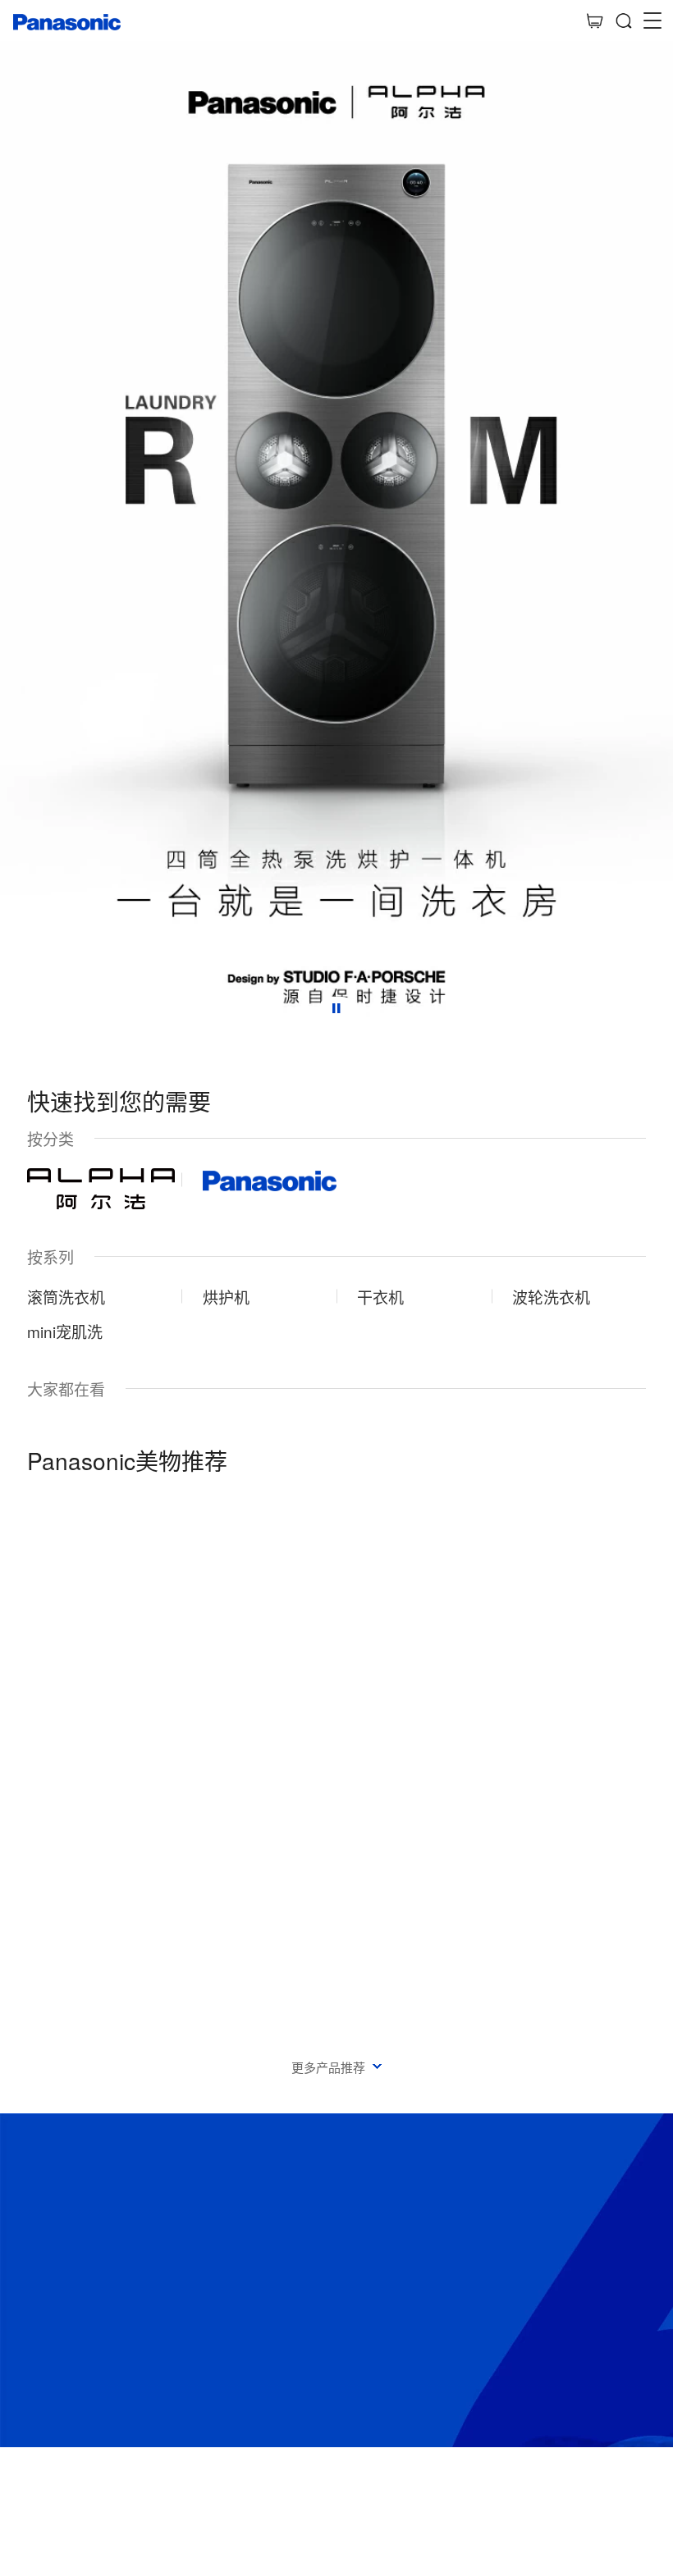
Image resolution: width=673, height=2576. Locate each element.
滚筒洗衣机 (66, 1297)
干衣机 (380, 1297)
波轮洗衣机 (551, 1297)
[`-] (336, 1733)
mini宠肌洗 (65, 1331)
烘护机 (226, 1297)
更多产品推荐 (328, 2067)
